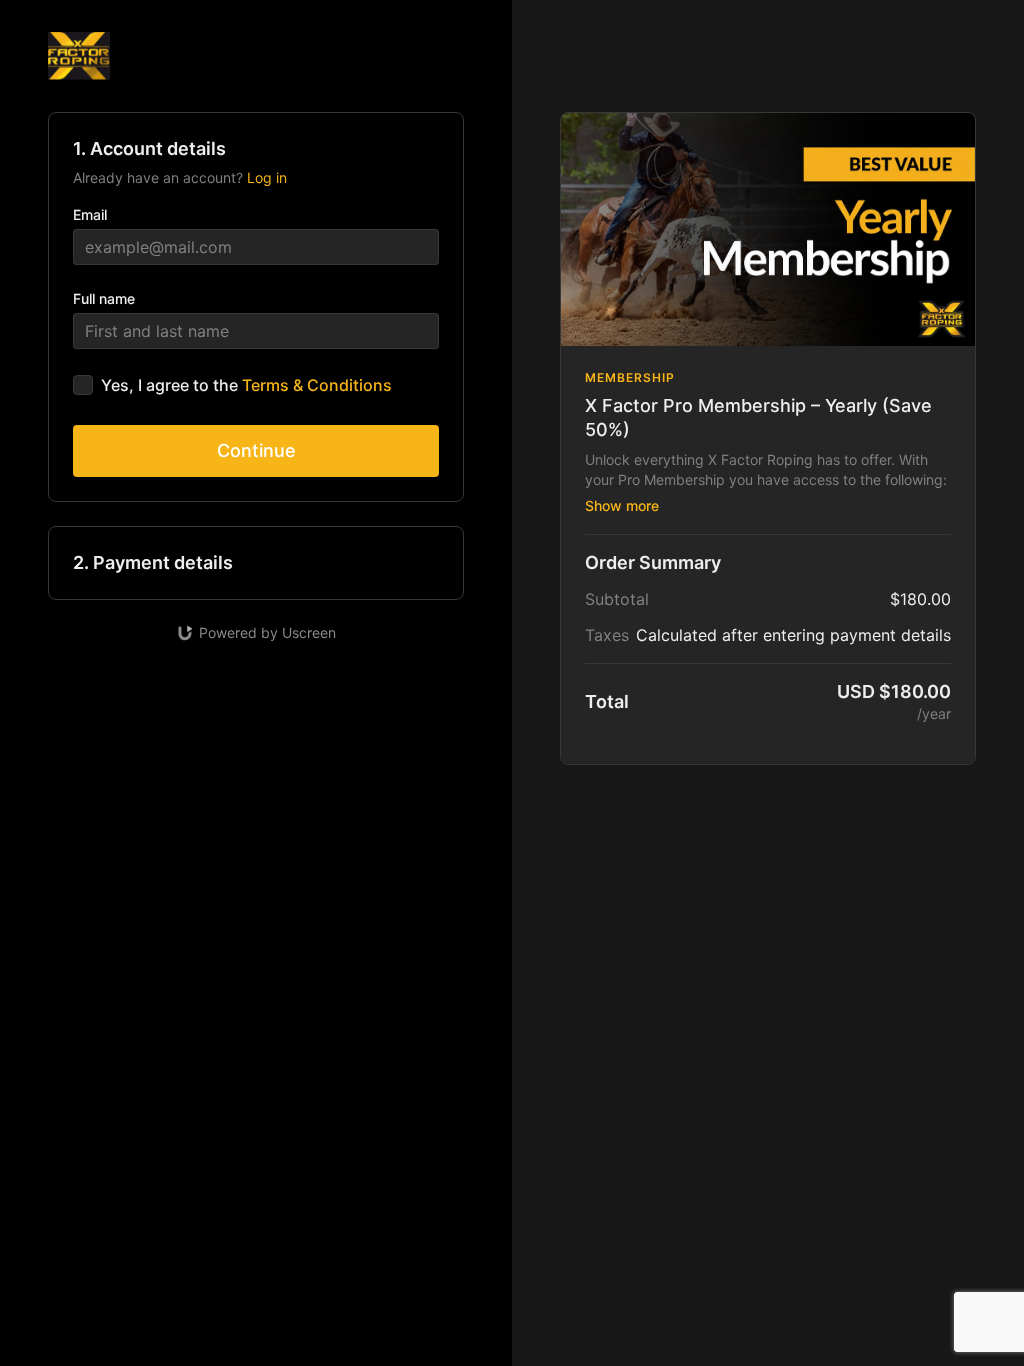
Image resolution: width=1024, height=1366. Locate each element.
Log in (267, 177)
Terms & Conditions (317, 385)
